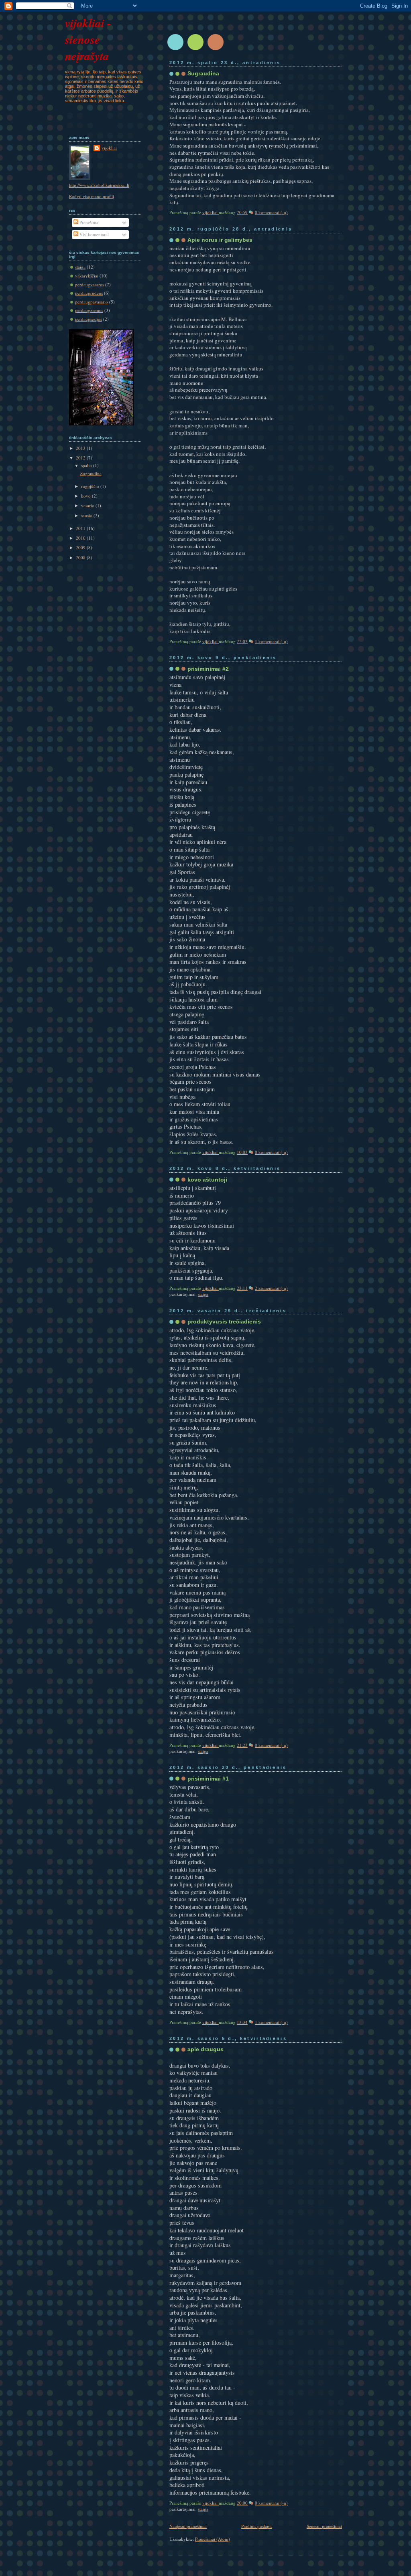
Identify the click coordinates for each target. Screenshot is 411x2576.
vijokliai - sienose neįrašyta (88, 39)
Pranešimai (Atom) (213, 2539)
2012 (81, 458)
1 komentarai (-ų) (271, 641)
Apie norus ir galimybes (220, 240)
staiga (203, 1294)
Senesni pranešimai (324, 2526)
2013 (81, 448)
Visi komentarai (94, 234)
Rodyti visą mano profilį (92, 196)
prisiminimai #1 (208, 1779)
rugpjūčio (91, 486)
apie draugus (205, 2049)
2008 (81, 557)
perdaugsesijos (89, 319)
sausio (87, 515)
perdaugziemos (89, 310)
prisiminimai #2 (208, 669)
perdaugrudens (89, 293)
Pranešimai (89, 222)
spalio (87, 465)
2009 (81, 547)
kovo (86, 496)
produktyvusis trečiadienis (224, 1321)
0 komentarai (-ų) (271, 212)
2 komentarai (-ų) (271, 1288)
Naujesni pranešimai (188, 2526)
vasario (88, 505)
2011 (81, 528)
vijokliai (211, 212)
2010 (81, 538)
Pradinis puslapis (257, 2526)
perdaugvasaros (90, 284)
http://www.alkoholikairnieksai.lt (99, 185)
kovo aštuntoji (207, 1180)
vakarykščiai (87, 276)
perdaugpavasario (92, 302)
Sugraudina (203, 73)
